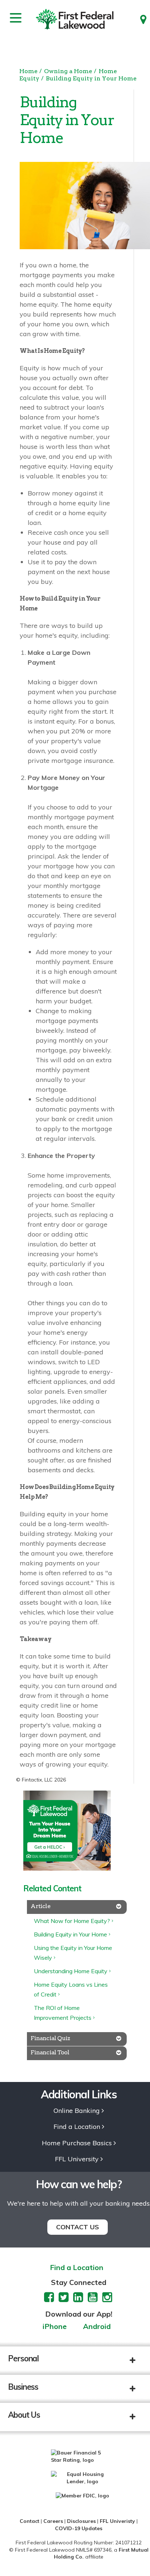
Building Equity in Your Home (91, 78)
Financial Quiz (50, 2038)
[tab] (77, 1907)
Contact (29, 2521)
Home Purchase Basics (77, 2143)
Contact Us (78, 2227)
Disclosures (81, 2521)
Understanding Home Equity (71, 1971)
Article (40, 1906)
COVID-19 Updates (79, 2528)
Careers (53, 2521)
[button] (138, 2361)
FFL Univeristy (117, 2521)
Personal (23, 2358)
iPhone (55, 2327)
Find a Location (77, 2127)
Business (23, 2387)
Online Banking (77, 2111)
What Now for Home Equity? (72, 1921)
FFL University (77, 2159)
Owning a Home (68, 71)
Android (97, 2327)
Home (28, 71)
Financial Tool (50, 2052)
